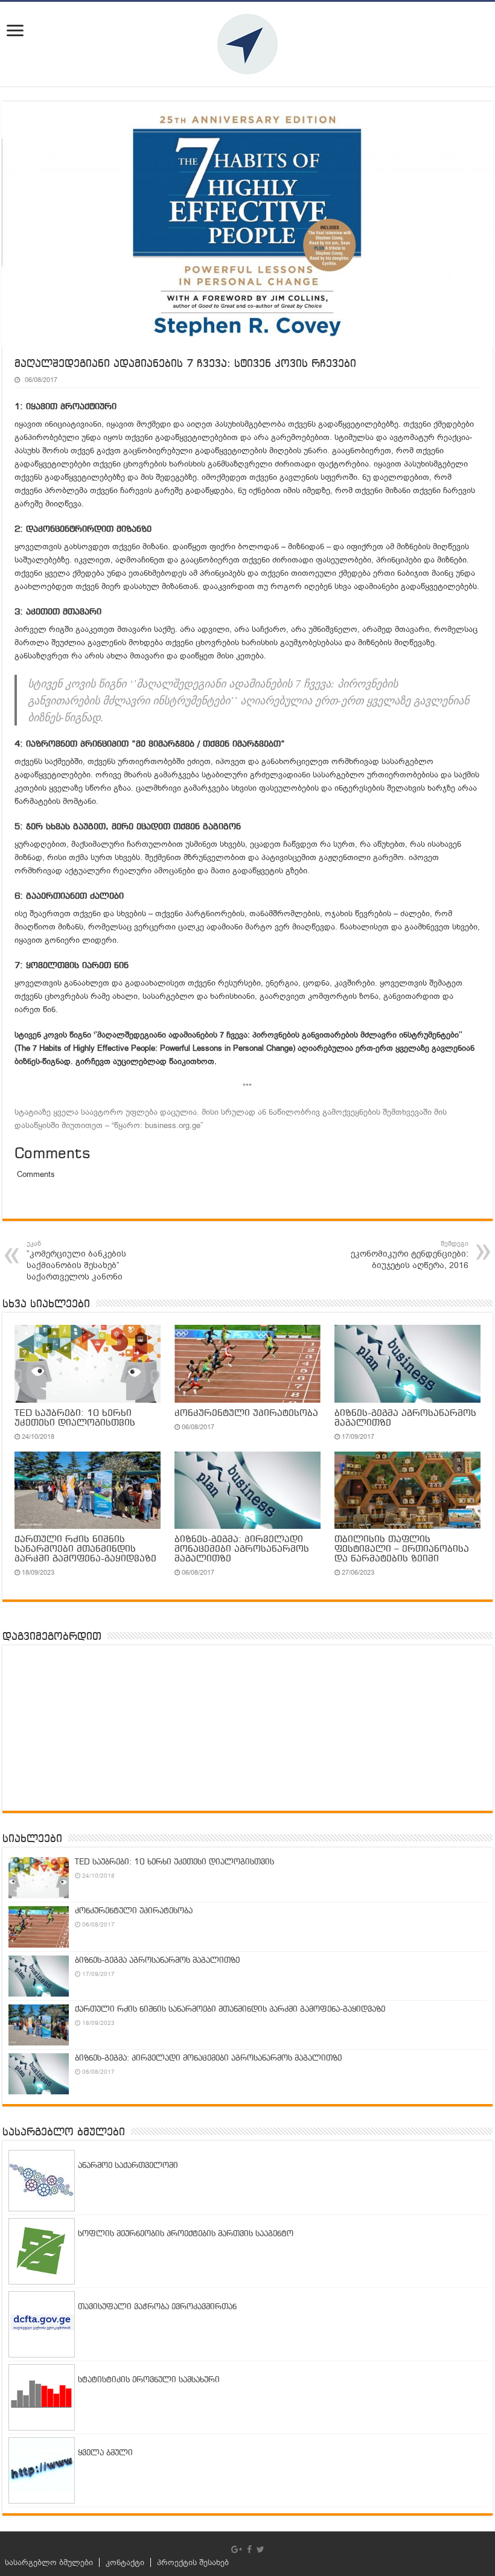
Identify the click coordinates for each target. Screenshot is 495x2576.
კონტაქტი (125, 2562)
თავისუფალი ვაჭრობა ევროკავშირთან (157, 2307)
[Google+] (237, 2549)
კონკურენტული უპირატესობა (246, 1414)
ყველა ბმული (105, 2453)
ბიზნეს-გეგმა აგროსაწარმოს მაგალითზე (157, 1961)
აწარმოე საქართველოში (128, 2166)
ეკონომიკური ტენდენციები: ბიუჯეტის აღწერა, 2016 (410, 1255)
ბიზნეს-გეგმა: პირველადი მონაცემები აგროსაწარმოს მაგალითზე (242, 1549)
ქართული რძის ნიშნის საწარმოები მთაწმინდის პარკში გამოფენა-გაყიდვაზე (85, 1549)
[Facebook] (249, 2549)
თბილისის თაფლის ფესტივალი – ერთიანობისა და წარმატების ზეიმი (402, 1549)
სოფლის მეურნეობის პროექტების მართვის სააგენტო (186, 2234)
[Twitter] (260, 2549)
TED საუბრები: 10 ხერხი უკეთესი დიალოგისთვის (75, 1418)
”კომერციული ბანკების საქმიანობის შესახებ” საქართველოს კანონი (76, 1261)
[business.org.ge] (247, 44)
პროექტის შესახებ (193, 2562)
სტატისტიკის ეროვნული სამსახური (149, 2380)
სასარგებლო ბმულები (49, 2562)
